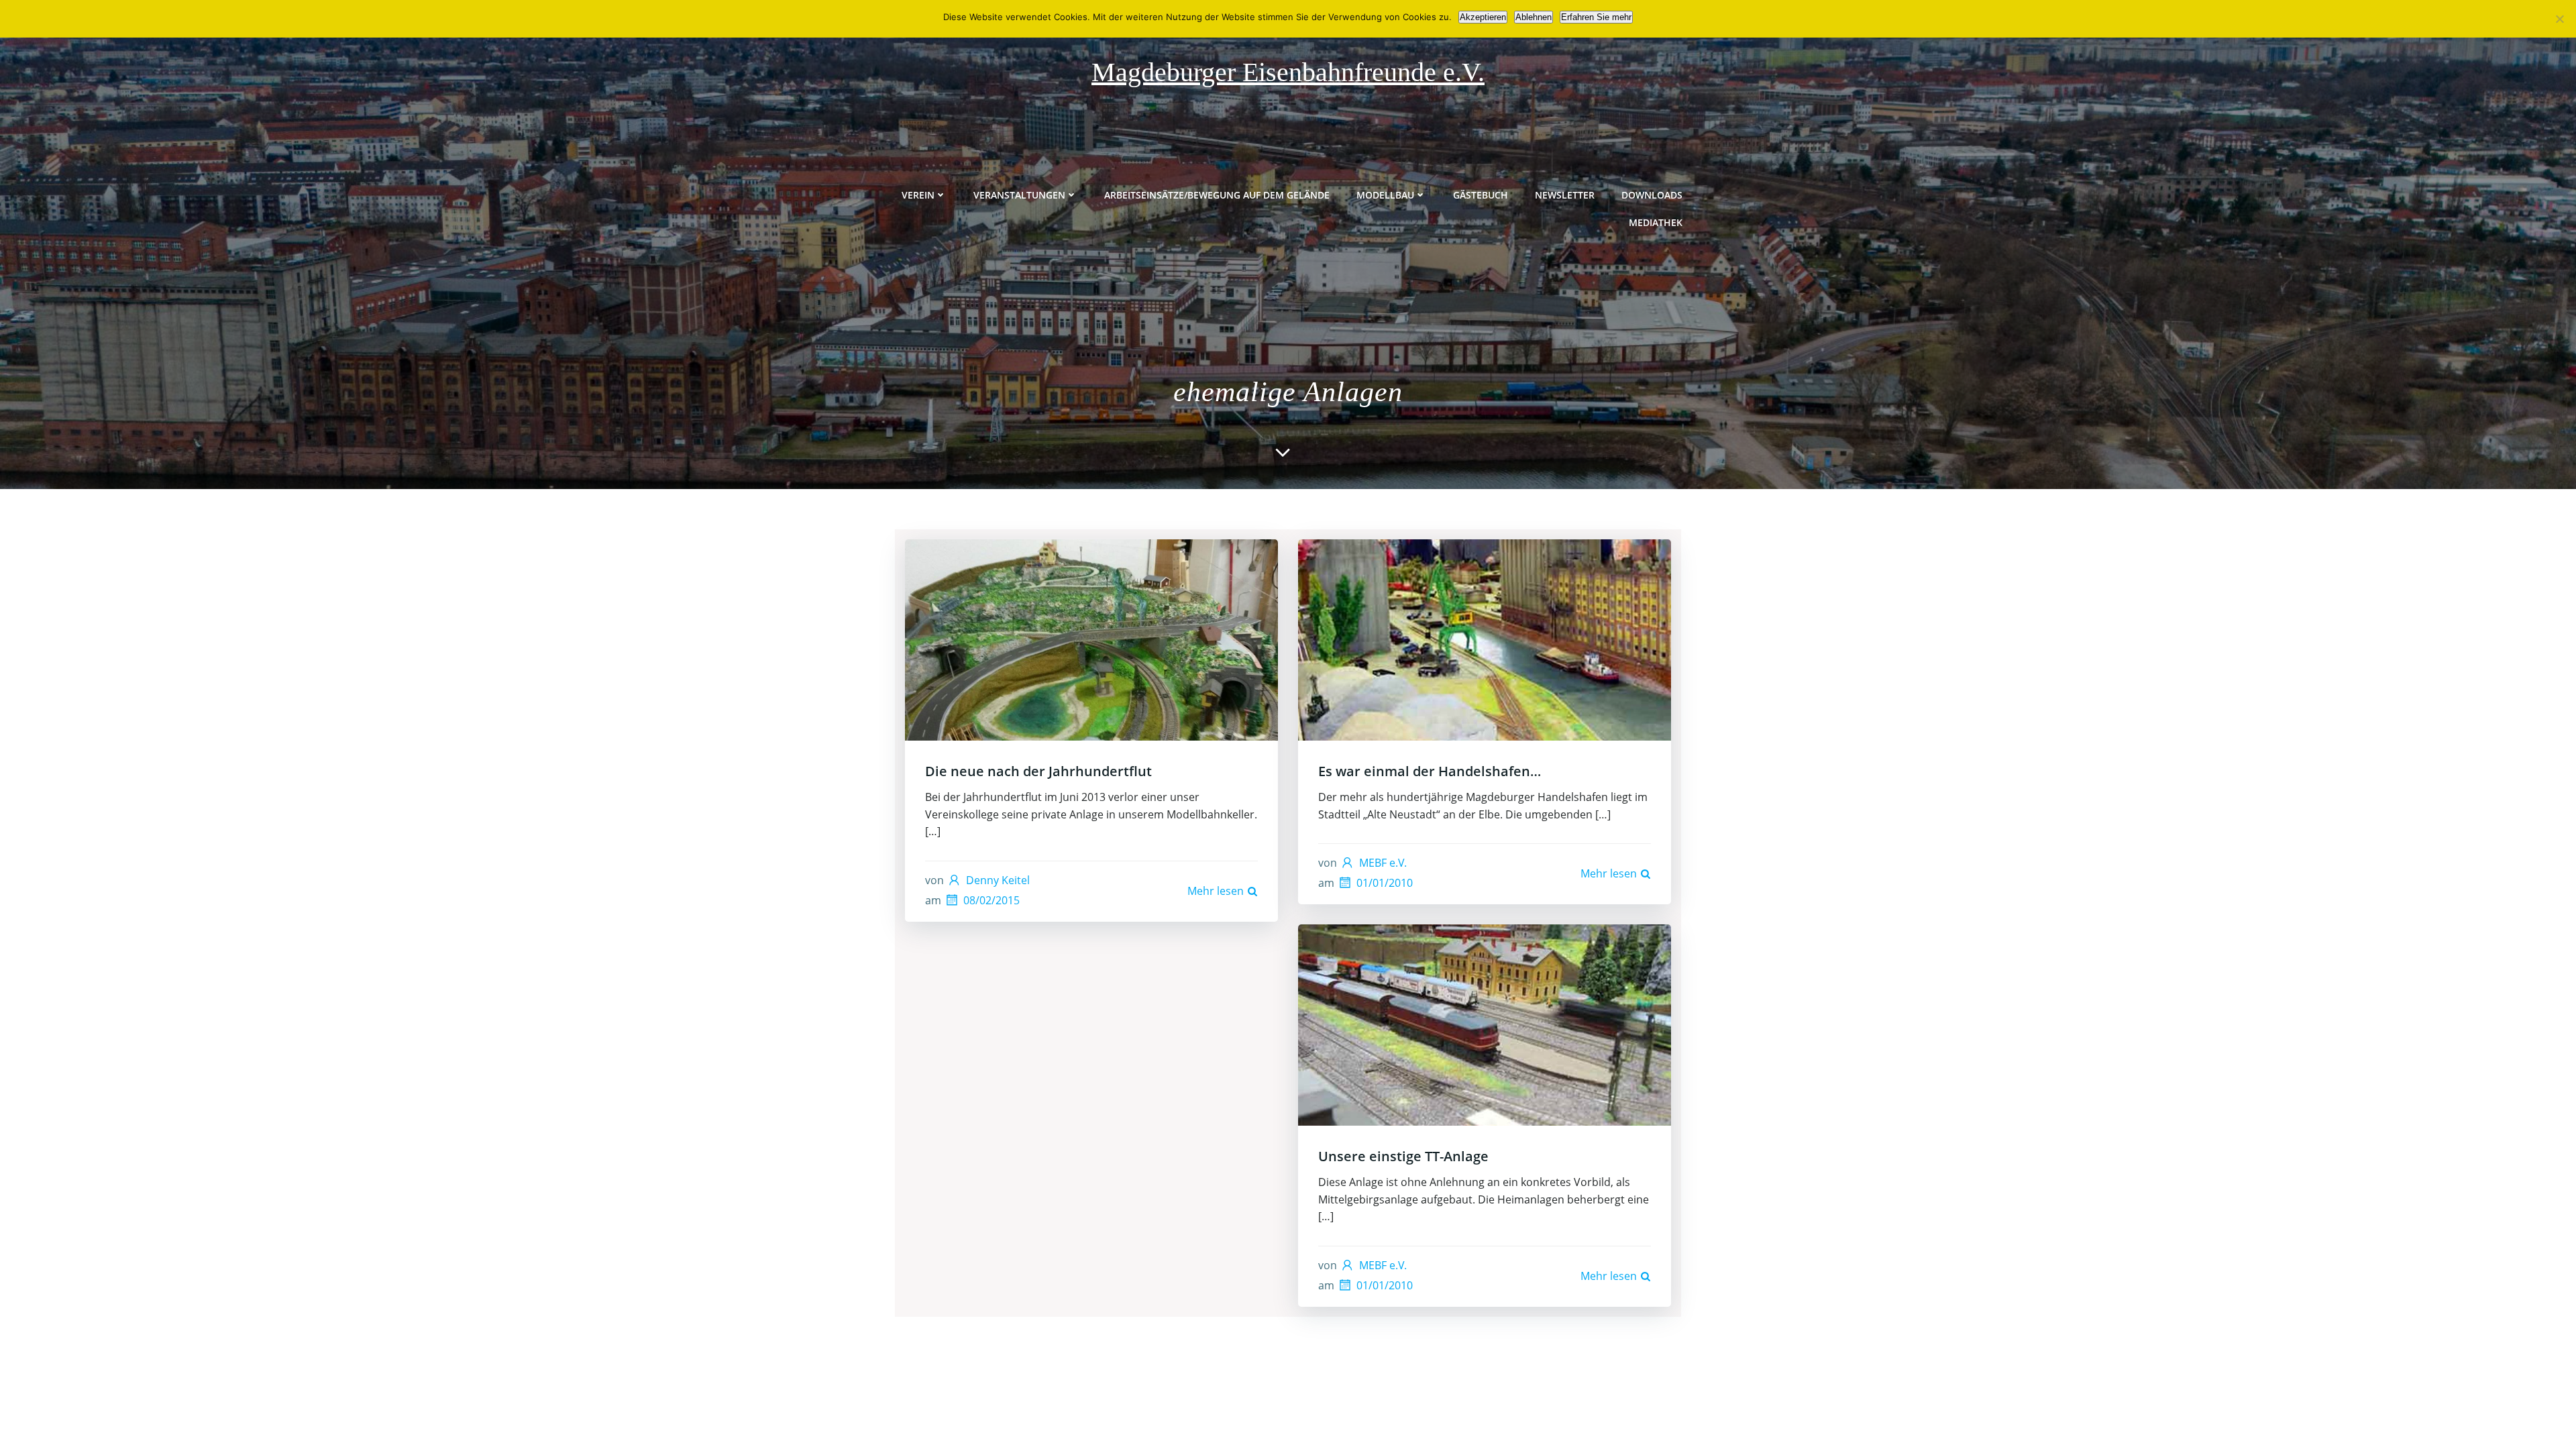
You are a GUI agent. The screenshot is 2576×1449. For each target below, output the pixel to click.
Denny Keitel (998, 880)
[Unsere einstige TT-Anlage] (1485, 1024)
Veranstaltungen (1019, 195)
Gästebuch (1481, 195)
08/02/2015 (991, 900)
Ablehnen (1534, 17)
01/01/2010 (1385, 883)
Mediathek (1656, 222)
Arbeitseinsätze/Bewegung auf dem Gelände (1217, 195)
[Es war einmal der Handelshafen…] (1485, 639)
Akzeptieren (1483, 17)
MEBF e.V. (1383, 863)
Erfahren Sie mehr (1596, 17)
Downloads (1652, 195)
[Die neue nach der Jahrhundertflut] (1091, 639)
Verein (918, 195)
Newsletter (1565, 195)
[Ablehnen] (2559, 19)
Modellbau (1385, 195)
